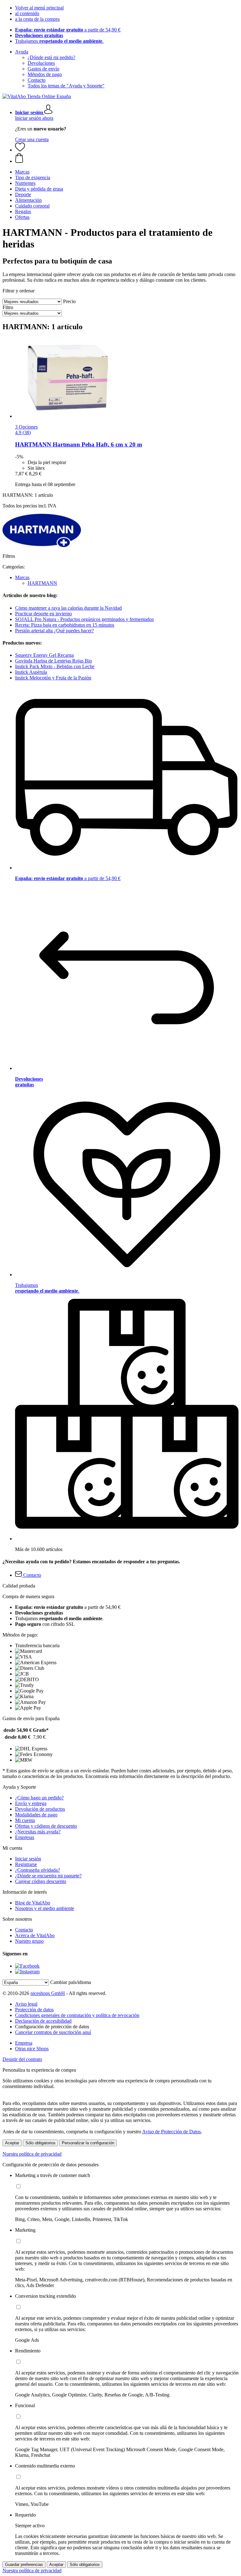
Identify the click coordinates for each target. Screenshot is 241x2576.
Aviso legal (26, 2004)
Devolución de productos (40, 1809)
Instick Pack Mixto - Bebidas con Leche (55, 666)
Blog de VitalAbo (33, 1903)
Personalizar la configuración (88, 2143)
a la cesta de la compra (37, 19)
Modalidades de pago (36, 1815)
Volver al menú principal (39, 8)
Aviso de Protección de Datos (171, 2132)
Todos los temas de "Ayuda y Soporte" (66, 86)
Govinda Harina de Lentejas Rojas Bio (54, 661)
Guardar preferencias (24, 2565)
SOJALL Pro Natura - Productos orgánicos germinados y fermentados (84, 619)
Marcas (22, 577)
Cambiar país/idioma (71, 1982)
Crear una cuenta (32, 139)
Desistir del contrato (22, 2059)
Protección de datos (34, 2010)
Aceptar (12, 2143)
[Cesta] (127, 158)
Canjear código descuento (41, 1881)
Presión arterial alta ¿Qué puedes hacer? (54, 631)
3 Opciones (26, 427)
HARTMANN (42, 583)
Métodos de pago (45, 74)
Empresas (25, 1837)
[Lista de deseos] (20, 150)
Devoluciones (41, 63)
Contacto (37, 80)
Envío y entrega (31, 1803)
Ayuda (22, 52)
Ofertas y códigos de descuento (46, 1826)
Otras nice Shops (32, 2049)
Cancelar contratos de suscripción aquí (53, 2032)
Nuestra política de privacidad (32, 2154)
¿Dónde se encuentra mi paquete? (48, 1876)
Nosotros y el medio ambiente (45, 1908)
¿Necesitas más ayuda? (38, 1832)
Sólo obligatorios (40, 2143)
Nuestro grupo (29, 1941)
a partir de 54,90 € (68, 30)
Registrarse (26, 1864)
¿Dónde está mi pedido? (51, 57)
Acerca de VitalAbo (35, 1935)
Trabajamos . (59, 41)
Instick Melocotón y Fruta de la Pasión (53, 678)
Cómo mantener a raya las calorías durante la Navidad (68, 608)
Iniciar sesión (28, 1859)
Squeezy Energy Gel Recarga (44, 655)
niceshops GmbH (48, 1993)
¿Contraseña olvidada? (37, 1870)
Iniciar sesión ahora (34, 118)
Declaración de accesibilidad (43, 2021)
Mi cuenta (25, 1820)
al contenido (27, 13)
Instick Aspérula (31, 672)
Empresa (24, 2043)
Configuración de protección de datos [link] (52, 2027)
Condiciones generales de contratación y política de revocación (77, 2015)
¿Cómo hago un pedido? (39, 1798)
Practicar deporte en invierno (43, 614)
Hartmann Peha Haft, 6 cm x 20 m (79, 444)
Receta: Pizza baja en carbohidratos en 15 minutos (65, 625)
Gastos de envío (43, 69)
